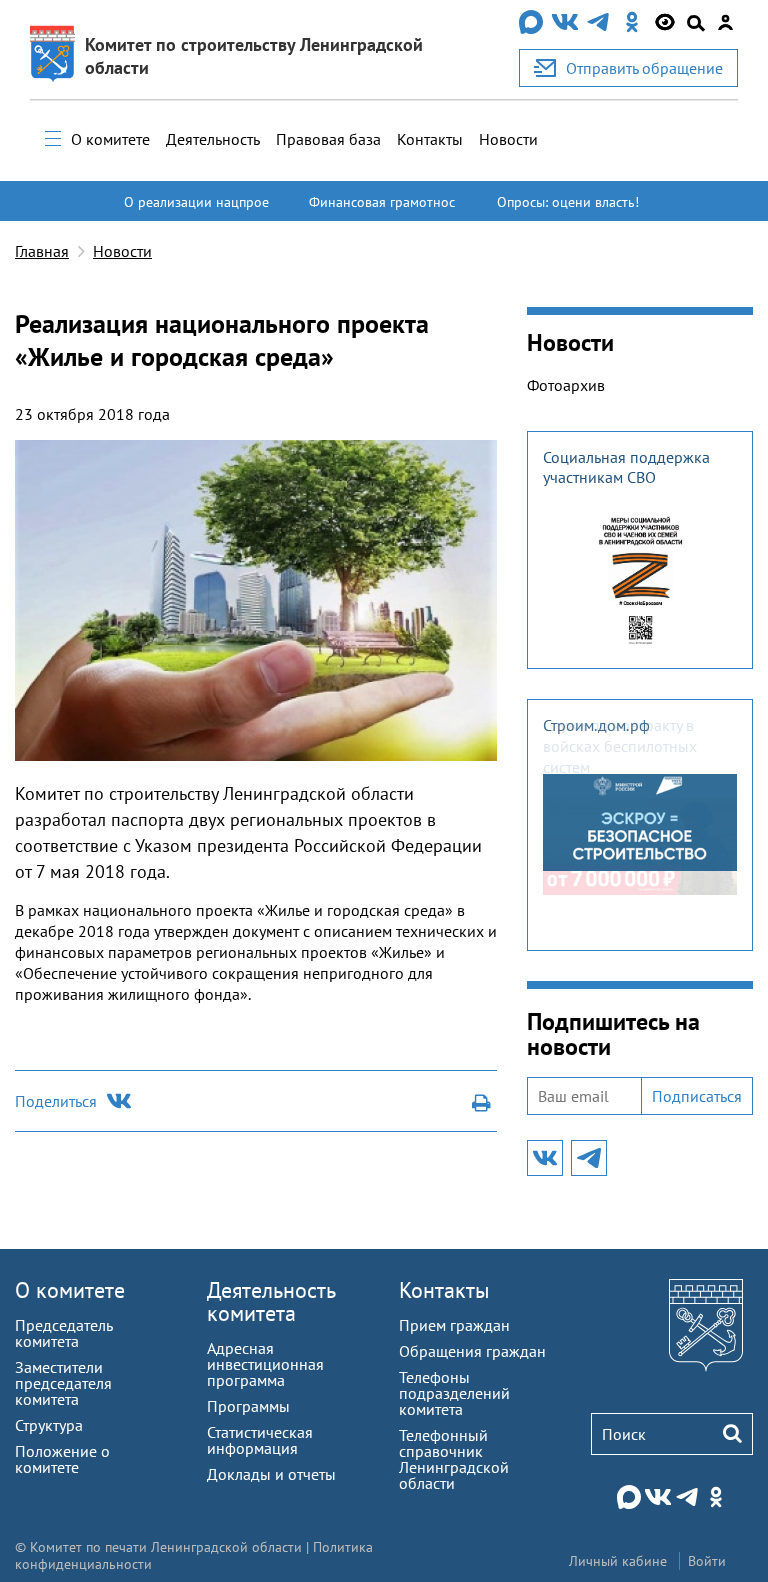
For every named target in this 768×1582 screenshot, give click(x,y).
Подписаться (697, 1096)
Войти (707, 1561)
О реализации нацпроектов (196, 211)
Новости (508, 139)
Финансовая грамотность (382, 211)
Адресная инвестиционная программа (265, 1364)
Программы (248, 1406)
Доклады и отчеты (271, 1474)
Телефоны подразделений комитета (454, 1393)
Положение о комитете (62, 1459)
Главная (42, 251)
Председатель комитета (63, 1333)
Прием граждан (454, 1325)
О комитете (110, 139)
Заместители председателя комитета (63, 1383)
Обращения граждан (472, 1351)
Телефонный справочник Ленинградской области (454, 1459)
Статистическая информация (260, 1440)
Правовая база (328, 139)
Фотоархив (566, 385)
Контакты (430, 139)
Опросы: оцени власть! (568, 202)
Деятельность (213, 139)
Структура (49, 1425)
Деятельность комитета (271, 1301)
